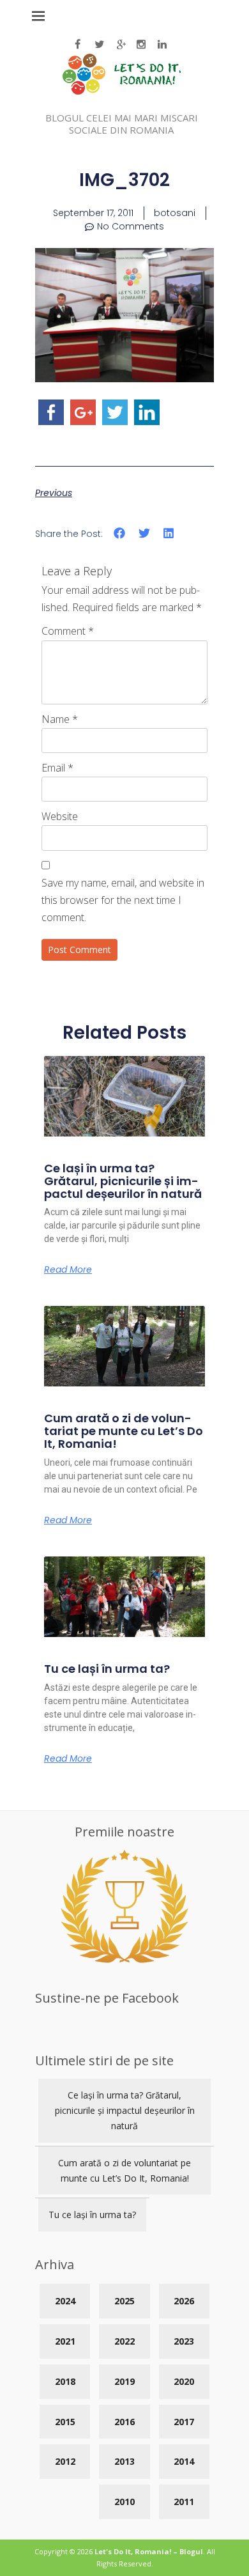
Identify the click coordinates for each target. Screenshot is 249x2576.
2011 (184, 2502)
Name (60, 719)
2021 (65, 2341)
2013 (124, 2461)
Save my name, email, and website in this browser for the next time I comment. (123, 900)
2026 (184, 2301)
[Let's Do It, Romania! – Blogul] (122, 91)
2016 (124, 2422)
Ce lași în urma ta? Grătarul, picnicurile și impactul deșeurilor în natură (123, 1181)
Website (60, 816)
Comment (68, 631)
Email (57, 768)
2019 (124, 2381)
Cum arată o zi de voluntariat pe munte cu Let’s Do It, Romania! (124, 1431)
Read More (68, 1269)
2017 (184, 2422)
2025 (124, 2301)
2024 (65, 2301)
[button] (120, 533)
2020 (184, 2381)
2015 (65, 2422)
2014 (184, 2461)
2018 (65, 2381)
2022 (124, 2341)
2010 (124, 2502)
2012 (65, 2461)
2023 (184, 2341)
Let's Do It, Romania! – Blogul (149, 2551)
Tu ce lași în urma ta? (107, 1669)
